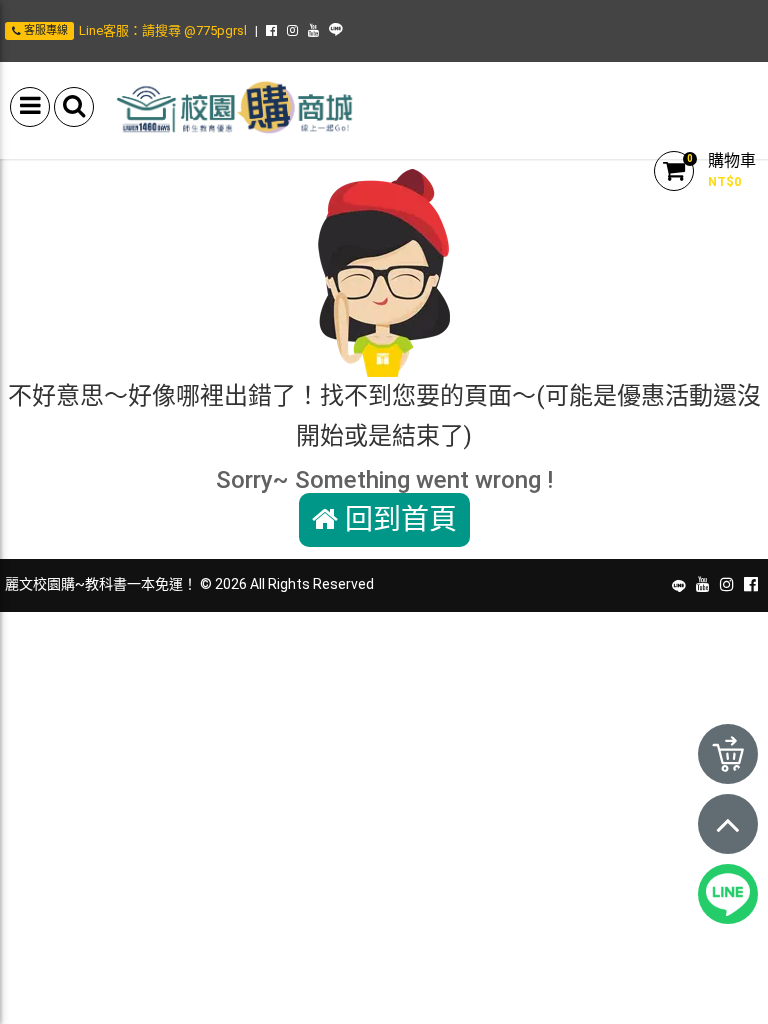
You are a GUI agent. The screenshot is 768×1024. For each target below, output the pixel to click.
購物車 (732, 160)
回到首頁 (397, 519)
